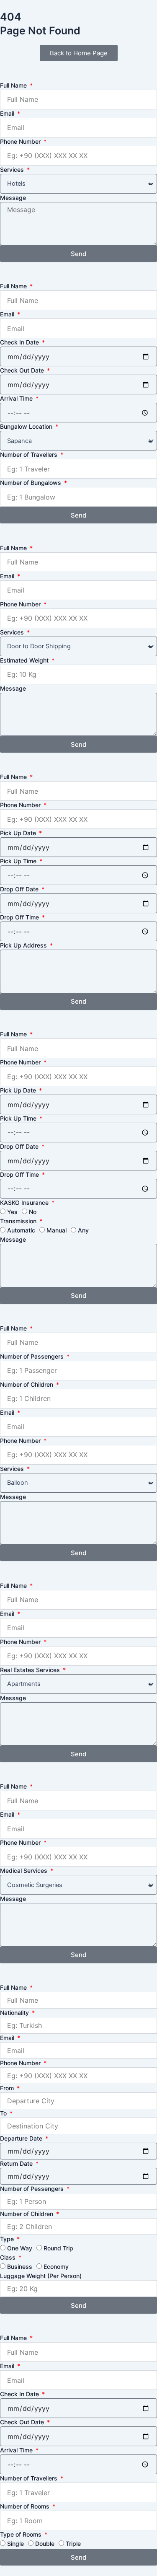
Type (8, 2239)
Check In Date (20, 342)
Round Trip (58, 2248)
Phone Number (21, 141)
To (4, 2113)
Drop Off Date (20, 889)
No (33, 1212)
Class (9, 2257)
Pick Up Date (19, 833)
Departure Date (22, 2138)
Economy (56, 2267)
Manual (57, 1230)
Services (13, 170)
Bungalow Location (27, 426)
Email (8, 113)
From (8, 2088)
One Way (20, 2248)
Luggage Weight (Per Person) (41, 2276)
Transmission (19, 1221)
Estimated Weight (25, 660)
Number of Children (27, 1384)
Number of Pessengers (33, 2189)
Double (45, 2544)
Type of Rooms (22, 2534)
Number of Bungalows (31, 483)
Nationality (15, 2013)
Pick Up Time (19, 861)
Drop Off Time (20, 917)
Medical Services (24, 1871)
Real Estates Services (31, 1670)
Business (20, 2267)
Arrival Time (17, 398)
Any (83, 1230)
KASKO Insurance (25, 1203)
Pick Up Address (24, 945)
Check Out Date (23, 370)
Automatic (21, 1230)
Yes (12, 1212)
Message (13, 198)
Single (15, 2544)
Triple (73, 2544)
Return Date (17, 2163)
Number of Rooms (26, 2506)
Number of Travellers (30, 454)
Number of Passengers (33, 1356)
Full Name (14, 85)
